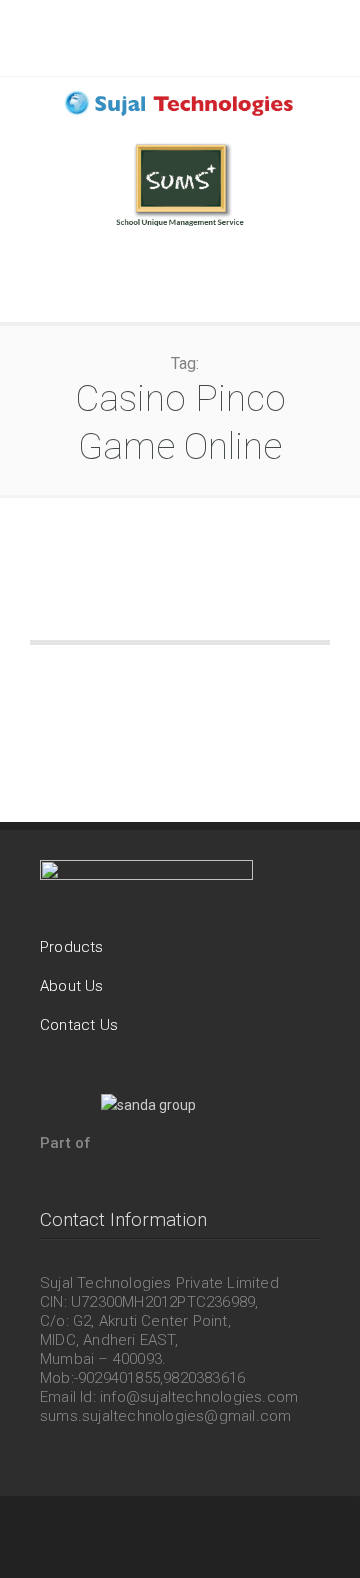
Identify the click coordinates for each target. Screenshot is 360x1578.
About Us (72, 986)
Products (72, 947)
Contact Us (79, 1025)
